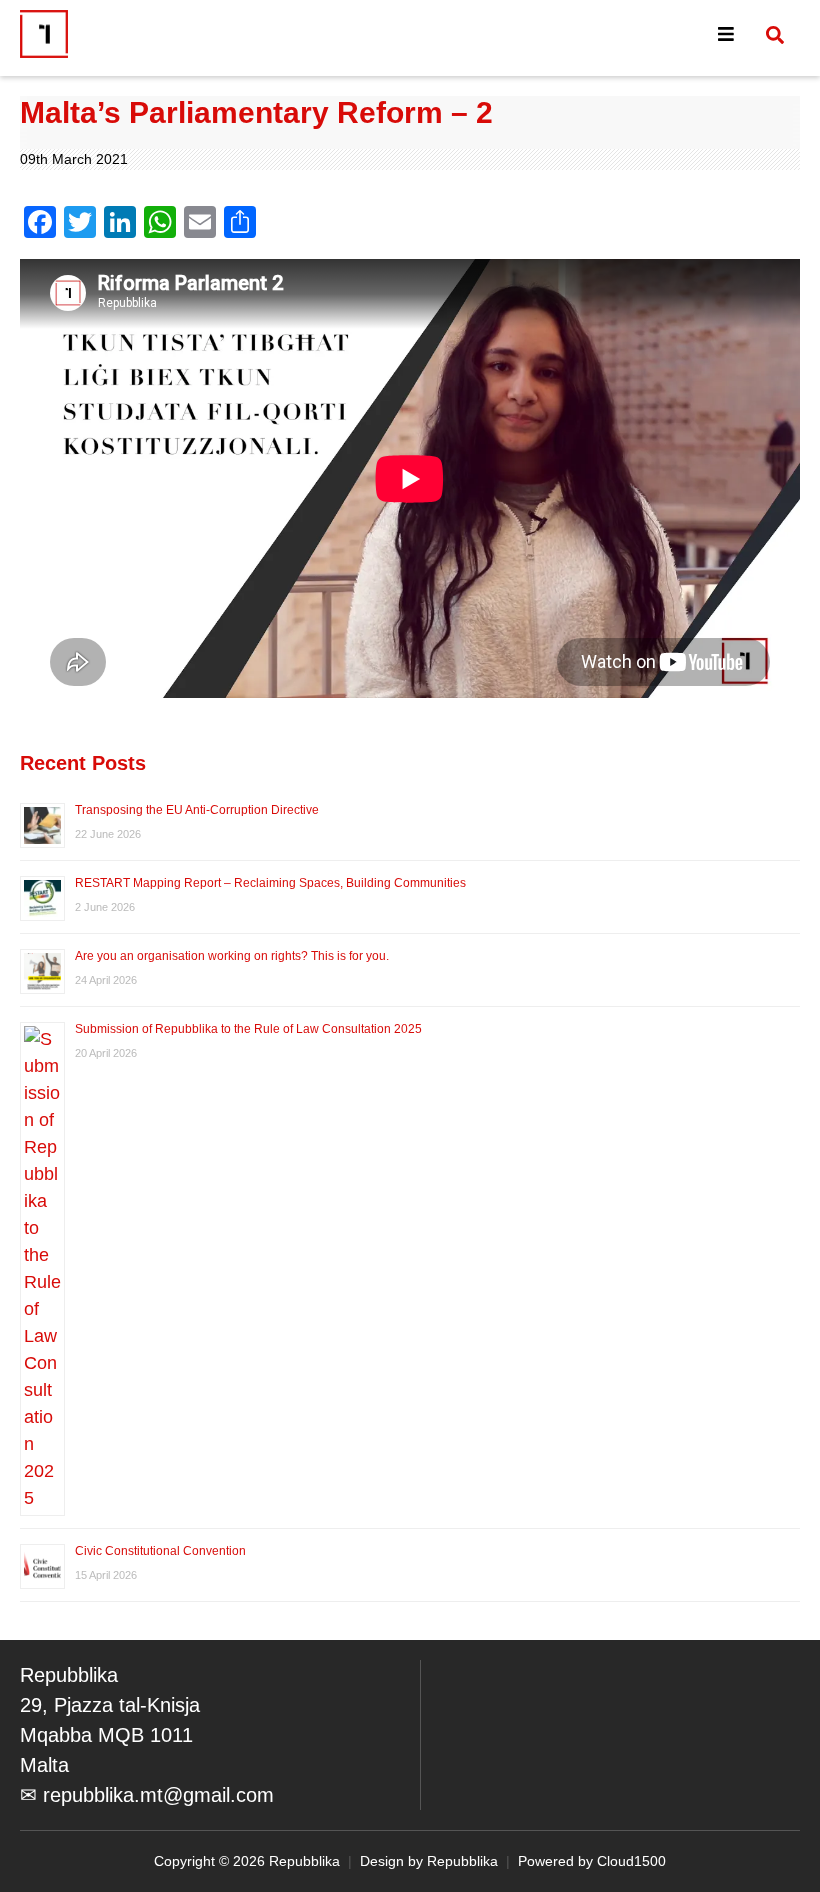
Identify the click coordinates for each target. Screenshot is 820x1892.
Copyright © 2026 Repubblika (247, 1861)
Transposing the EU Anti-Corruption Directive (197, 810)
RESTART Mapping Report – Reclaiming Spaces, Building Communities (270, 883)
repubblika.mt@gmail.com (158, 1795)
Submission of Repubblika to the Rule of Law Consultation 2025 (248, 1029)
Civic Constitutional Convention (162, 1551)
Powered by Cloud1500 (592, 1861)
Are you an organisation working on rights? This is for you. (232, 956)
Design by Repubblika (429, 1861)
